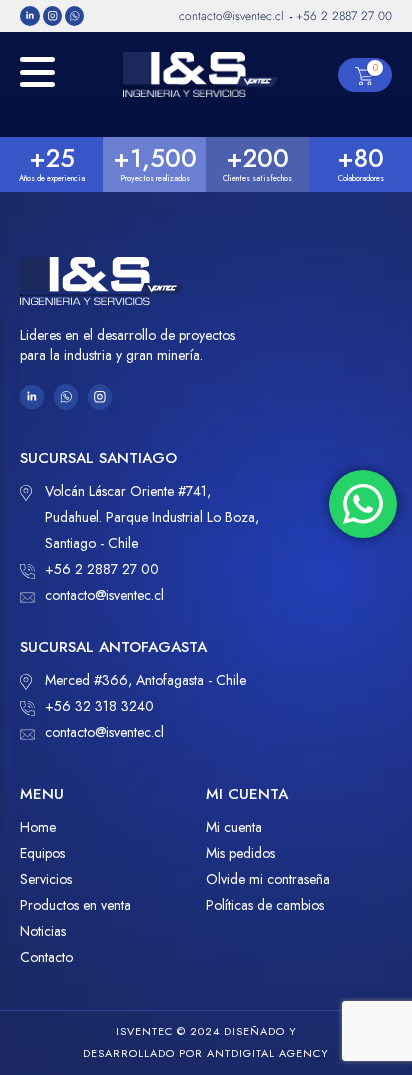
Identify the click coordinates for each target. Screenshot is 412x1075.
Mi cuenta (234, 827)
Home (38, 827)
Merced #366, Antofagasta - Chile (145, 680)
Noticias (43, 931)
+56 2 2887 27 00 (102, 569)
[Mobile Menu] (37, 82)
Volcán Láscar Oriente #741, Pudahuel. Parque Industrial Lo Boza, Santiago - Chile (152, 517)
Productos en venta (75, 905)
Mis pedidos (240, 853)
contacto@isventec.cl (104, 595)
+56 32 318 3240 (99, 706)
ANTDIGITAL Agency (268, 1053)
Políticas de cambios (265, 905)
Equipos (42, 853)
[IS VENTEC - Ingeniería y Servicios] (200, 74)
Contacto (46, 957)
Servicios (46, 879)
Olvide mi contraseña (268, 879)
